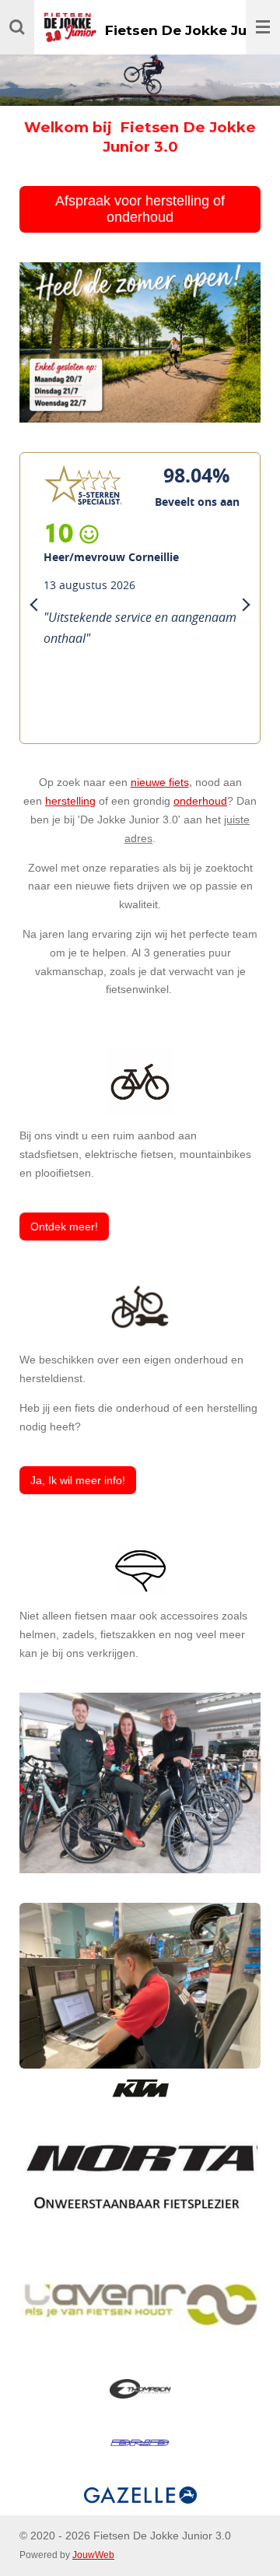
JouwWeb (93, 2555)
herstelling (70, 801)
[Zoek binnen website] (17, 27)
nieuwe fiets (160, 782)
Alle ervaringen (68, 712)
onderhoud (200, 801)
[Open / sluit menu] (263, 27)
